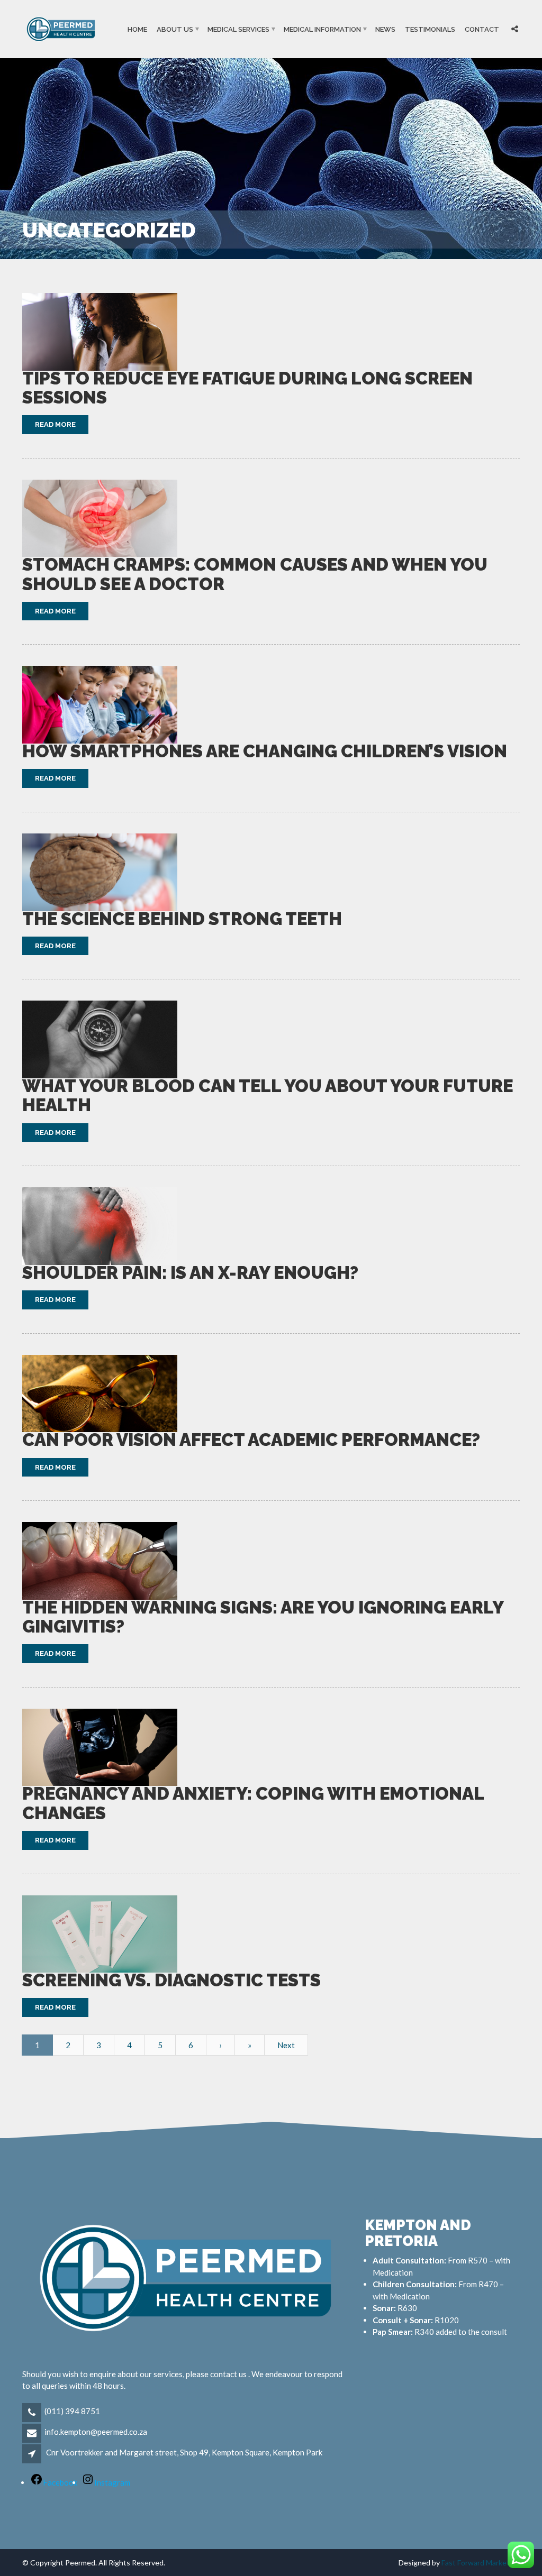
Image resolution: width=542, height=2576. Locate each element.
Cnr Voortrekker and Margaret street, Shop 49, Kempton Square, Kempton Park (184, 2452)
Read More (55, 424)
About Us (175, 29)
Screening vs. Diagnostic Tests (171, 1980)
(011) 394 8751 (72, 2411)
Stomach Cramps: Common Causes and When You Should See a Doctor (255, 574)
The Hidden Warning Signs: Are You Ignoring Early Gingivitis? (263, 1617)
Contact (482, 29)
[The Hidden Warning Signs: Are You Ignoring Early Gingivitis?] (100, 1561)
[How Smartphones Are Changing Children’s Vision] (100, 705)
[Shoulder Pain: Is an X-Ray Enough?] (100, 1226)
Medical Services (238, 29)
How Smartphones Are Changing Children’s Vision (265, 751)
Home (137, 29)
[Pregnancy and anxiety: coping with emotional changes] (100, 1748)
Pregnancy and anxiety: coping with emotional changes (253, 1803)
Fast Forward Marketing (481, 2563)
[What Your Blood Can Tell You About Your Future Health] (100, 1039)
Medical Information (322, 29)
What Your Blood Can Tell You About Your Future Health (268, 1096)
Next (286, 2045)
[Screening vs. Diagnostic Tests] (100, 1934)
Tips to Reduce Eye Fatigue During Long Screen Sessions (247, 388)
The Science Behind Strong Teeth (182, 919)
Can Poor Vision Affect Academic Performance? (251, 1440)
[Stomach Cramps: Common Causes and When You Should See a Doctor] (100, 519)
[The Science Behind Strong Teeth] (100, 872)
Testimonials (430, 29)
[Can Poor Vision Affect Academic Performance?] (100, 1394)
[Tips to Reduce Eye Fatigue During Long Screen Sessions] (100, 332)
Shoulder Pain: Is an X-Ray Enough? (190, 1273)
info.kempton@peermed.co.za (96, 2432)
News (385, 29)
